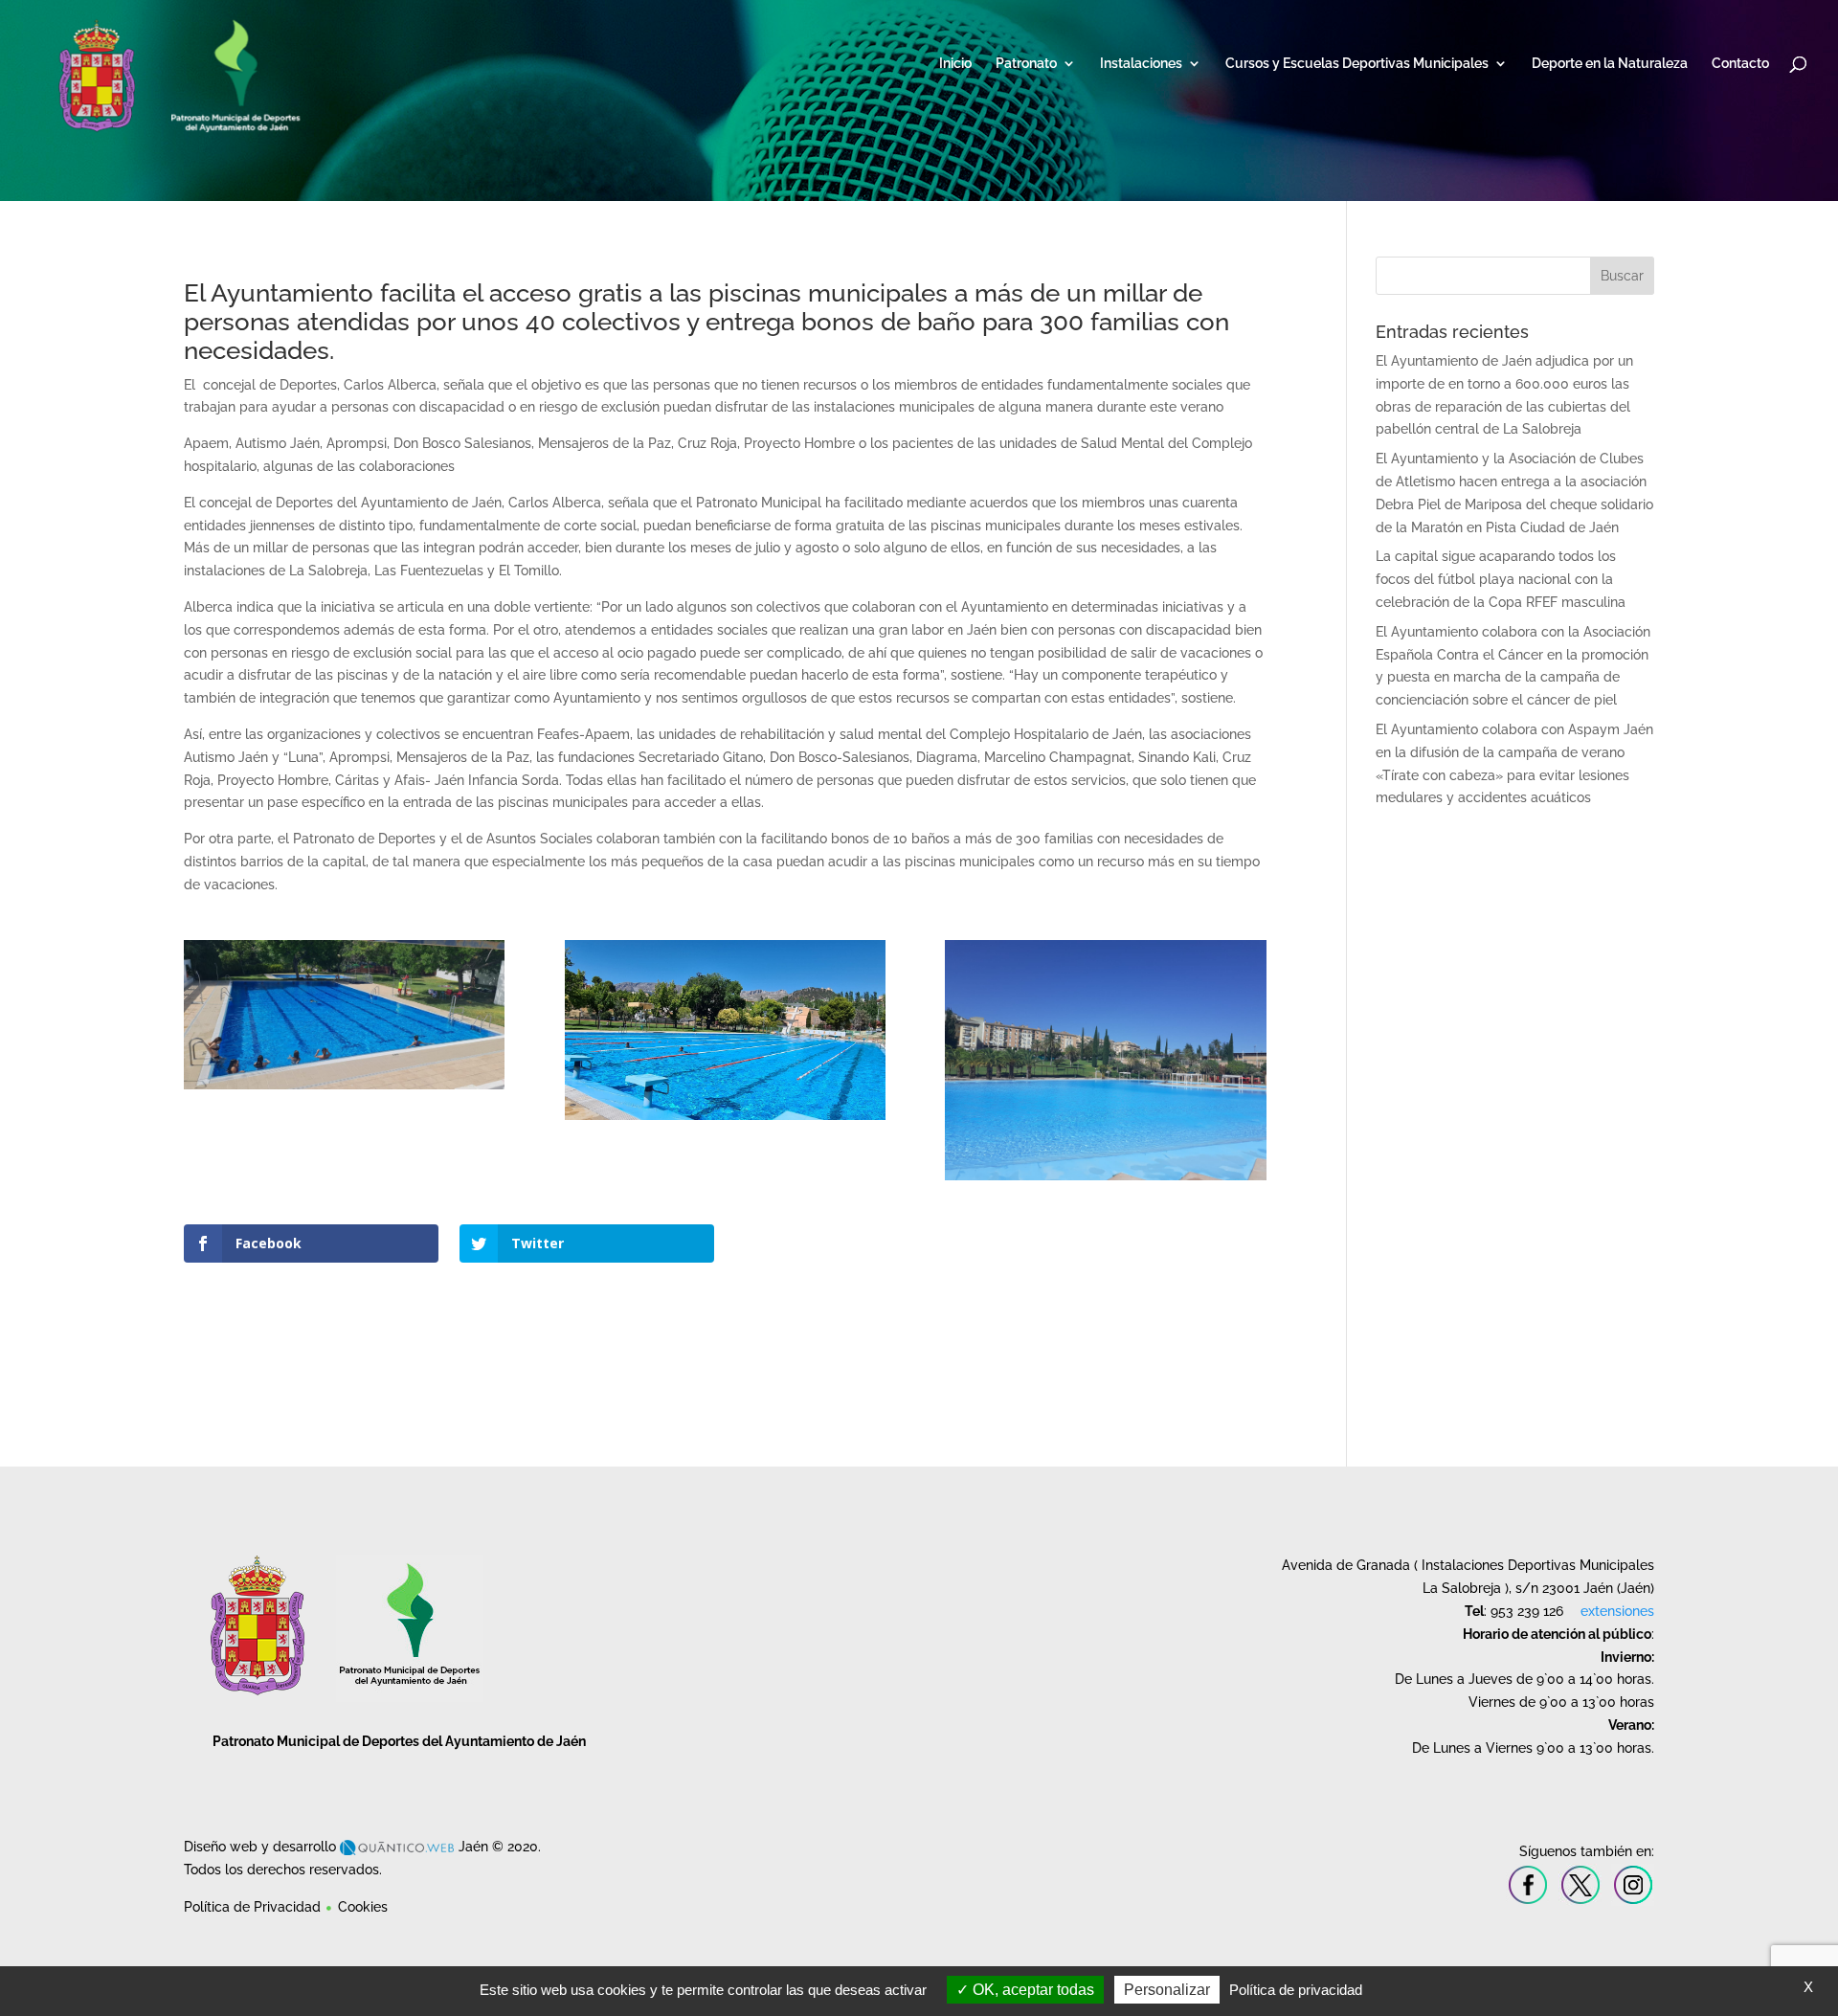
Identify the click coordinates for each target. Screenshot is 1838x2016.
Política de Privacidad (252, 1907)
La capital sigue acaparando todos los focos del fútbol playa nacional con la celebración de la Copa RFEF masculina (1501, 579)
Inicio (955, 64)
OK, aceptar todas (1031, 1990)
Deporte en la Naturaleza (1610, 64)
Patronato (1026, 64)
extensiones (1617, 1611)
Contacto (1740, 64)
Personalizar (1167, 1990)
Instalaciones (1141, 64)
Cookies (363, 1907)
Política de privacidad (1296, 1990)
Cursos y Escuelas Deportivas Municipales (1357, 64)
